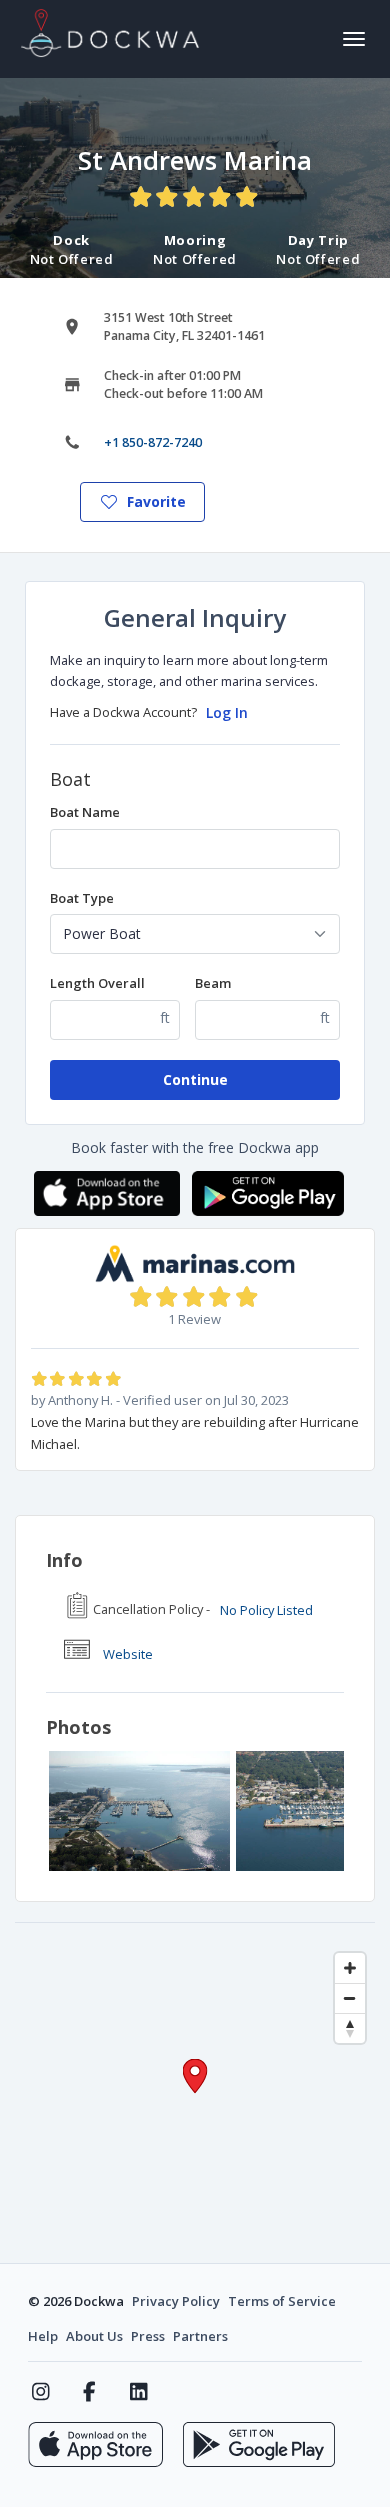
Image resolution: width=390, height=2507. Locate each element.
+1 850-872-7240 (153, 442)
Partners (200, 2336)
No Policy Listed (266, 1610)
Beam (213, 983)
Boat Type (82, 898)
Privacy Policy (176, 2301)
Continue (195, 1079)
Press (148, 2336)
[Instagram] (40, 2392)
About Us (94, 2336)
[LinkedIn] (138, 2392)
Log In (227, 712)
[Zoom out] (350, 1998)
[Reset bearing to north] (350, 2028)
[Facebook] (89, 2392)
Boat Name (85, 812)
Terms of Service (282, 2301)
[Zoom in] (350, 1968)
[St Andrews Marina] (139, 1811)
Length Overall (97, 983)
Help (43, 2336)
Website (128, 1654)
